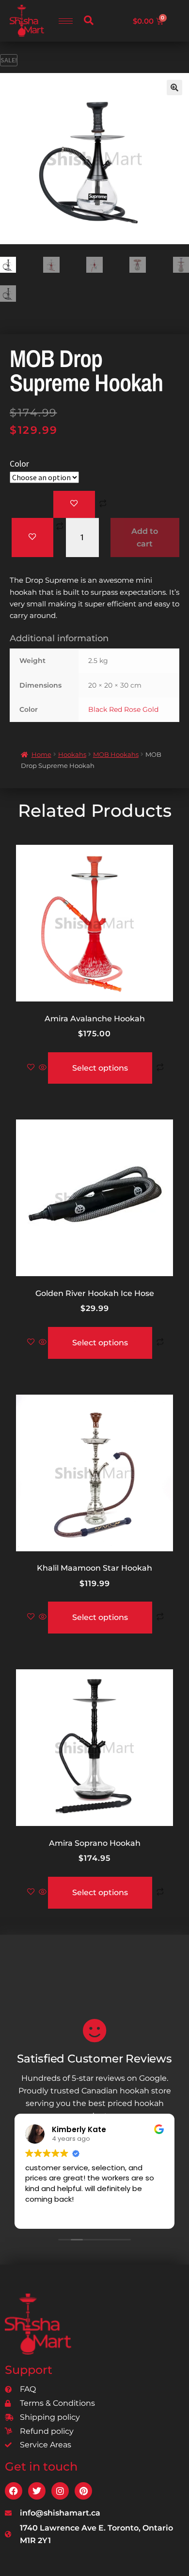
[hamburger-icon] (66, 21)
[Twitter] (37, 2491)
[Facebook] (14, 2491)
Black (98, 709)
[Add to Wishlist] (74, 504)
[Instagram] (60, 2491)
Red (116, 709)
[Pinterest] (83, 2491)
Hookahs (72, 754)
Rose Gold (141, 709)
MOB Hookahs (116, 754)
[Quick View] (43, 1068)
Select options (100, 1068)
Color (19, 464)
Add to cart (145, 537)
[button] (89, 21)
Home (41, 754)
